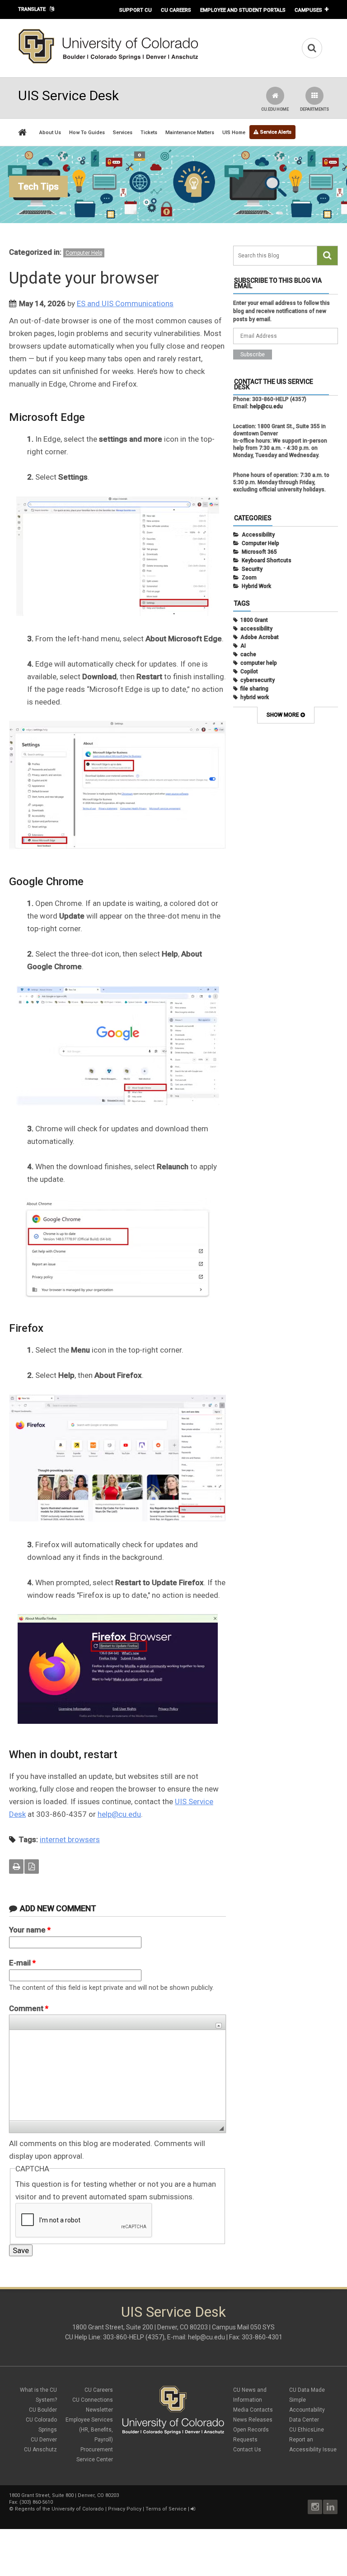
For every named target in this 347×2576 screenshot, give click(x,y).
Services (123, 133)
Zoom (249, 578)
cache (248, 654)
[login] (193, 2509)
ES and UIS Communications (125, 303)
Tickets (149, 133)
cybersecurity (258, 680)
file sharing (254, 689)
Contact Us (247, 2450)
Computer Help (84, 253)
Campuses (308, 10)
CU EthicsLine (307, 2430)
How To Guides (87, 133)
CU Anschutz (40, 2450)
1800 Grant (254, 620)
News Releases (253, 2420)
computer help (259, 663)
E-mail (22, 1963)
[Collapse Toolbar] (219, 2026)
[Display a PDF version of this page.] (32, 1867)
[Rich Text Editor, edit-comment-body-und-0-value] (117, 2075)
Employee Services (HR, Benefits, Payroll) (89, 2430)
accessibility (256, 629)
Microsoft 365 (259, 552)
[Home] (108, 62)
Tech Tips (38, 187)
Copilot (249, 672)
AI (243, 646)
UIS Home (234, 133)
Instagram (315, 2507)
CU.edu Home (275, 109)
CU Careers (176, 10)
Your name (30, 1930)
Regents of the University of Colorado (59, 2509)
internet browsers (70, 1839)
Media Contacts (253, 2410)
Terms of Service (166, 2509)
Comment (29, 2008)
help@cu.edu (119, 1814)
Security (252, 569)
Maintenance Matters (190, 133)
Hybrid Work (256, 586)
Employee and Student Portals (243, 10)
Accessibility (258, 535)
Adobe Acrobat (260, 637)
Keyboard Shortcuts (267, 560)
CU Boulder (43, 2410)
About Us (50, 133)
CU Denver (44, 2440)
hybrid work (255, 697)
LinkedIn (330, 2507)
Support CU (136, 10)
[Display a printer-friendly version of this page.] (16, 1867)
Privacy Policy (125, 2509)
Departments (314, 109)
